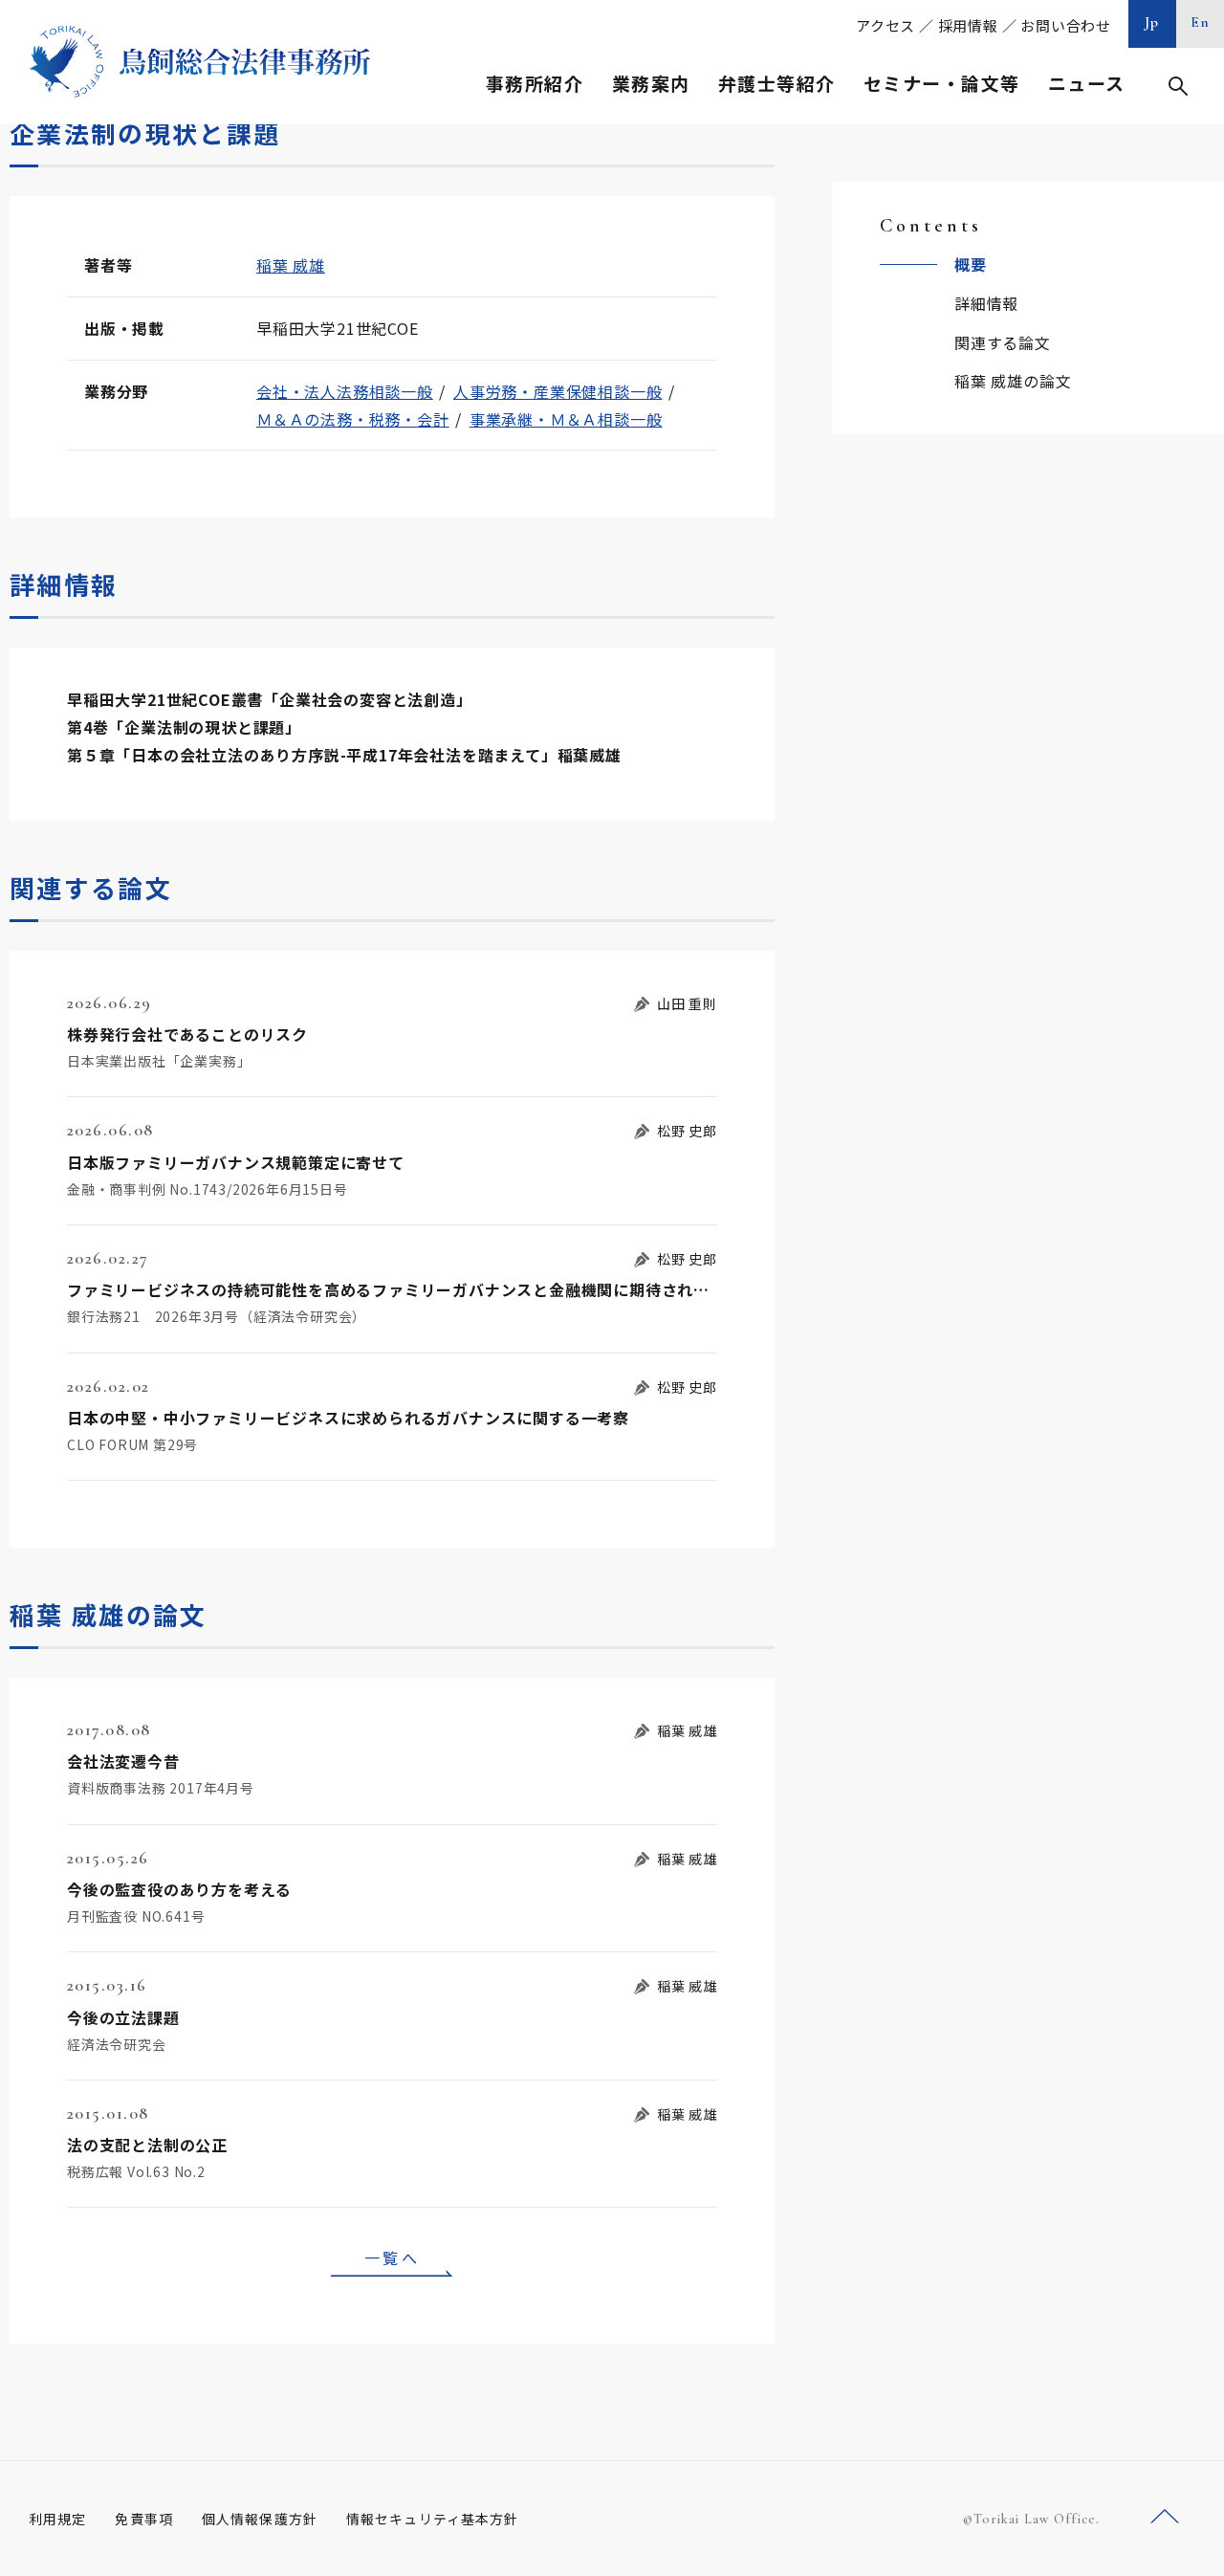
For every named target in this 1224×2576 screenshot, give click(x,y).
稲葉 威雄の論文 (1013, 381)
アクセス (885, 25)
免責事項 (143, 2519)
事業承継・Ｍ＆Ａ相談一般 (566, 419)
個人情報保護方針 (260, 2519)
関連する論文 (1003, 342)
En (1201, 22)
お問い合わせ (1066, 25)
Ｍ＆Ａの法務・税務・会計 (353, 419)
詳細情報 (986, 303)
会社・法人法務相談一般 (345, 391)
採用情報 (968, 25)
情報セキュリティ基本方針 (432, 2519)
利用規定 (57, 2519)
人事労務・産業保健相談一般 (557, 391)
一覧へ (392, 2257)
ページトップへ (1165, 2517)
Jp (1152, 22)
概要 (971, 264)
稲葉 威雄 (291, 265)
